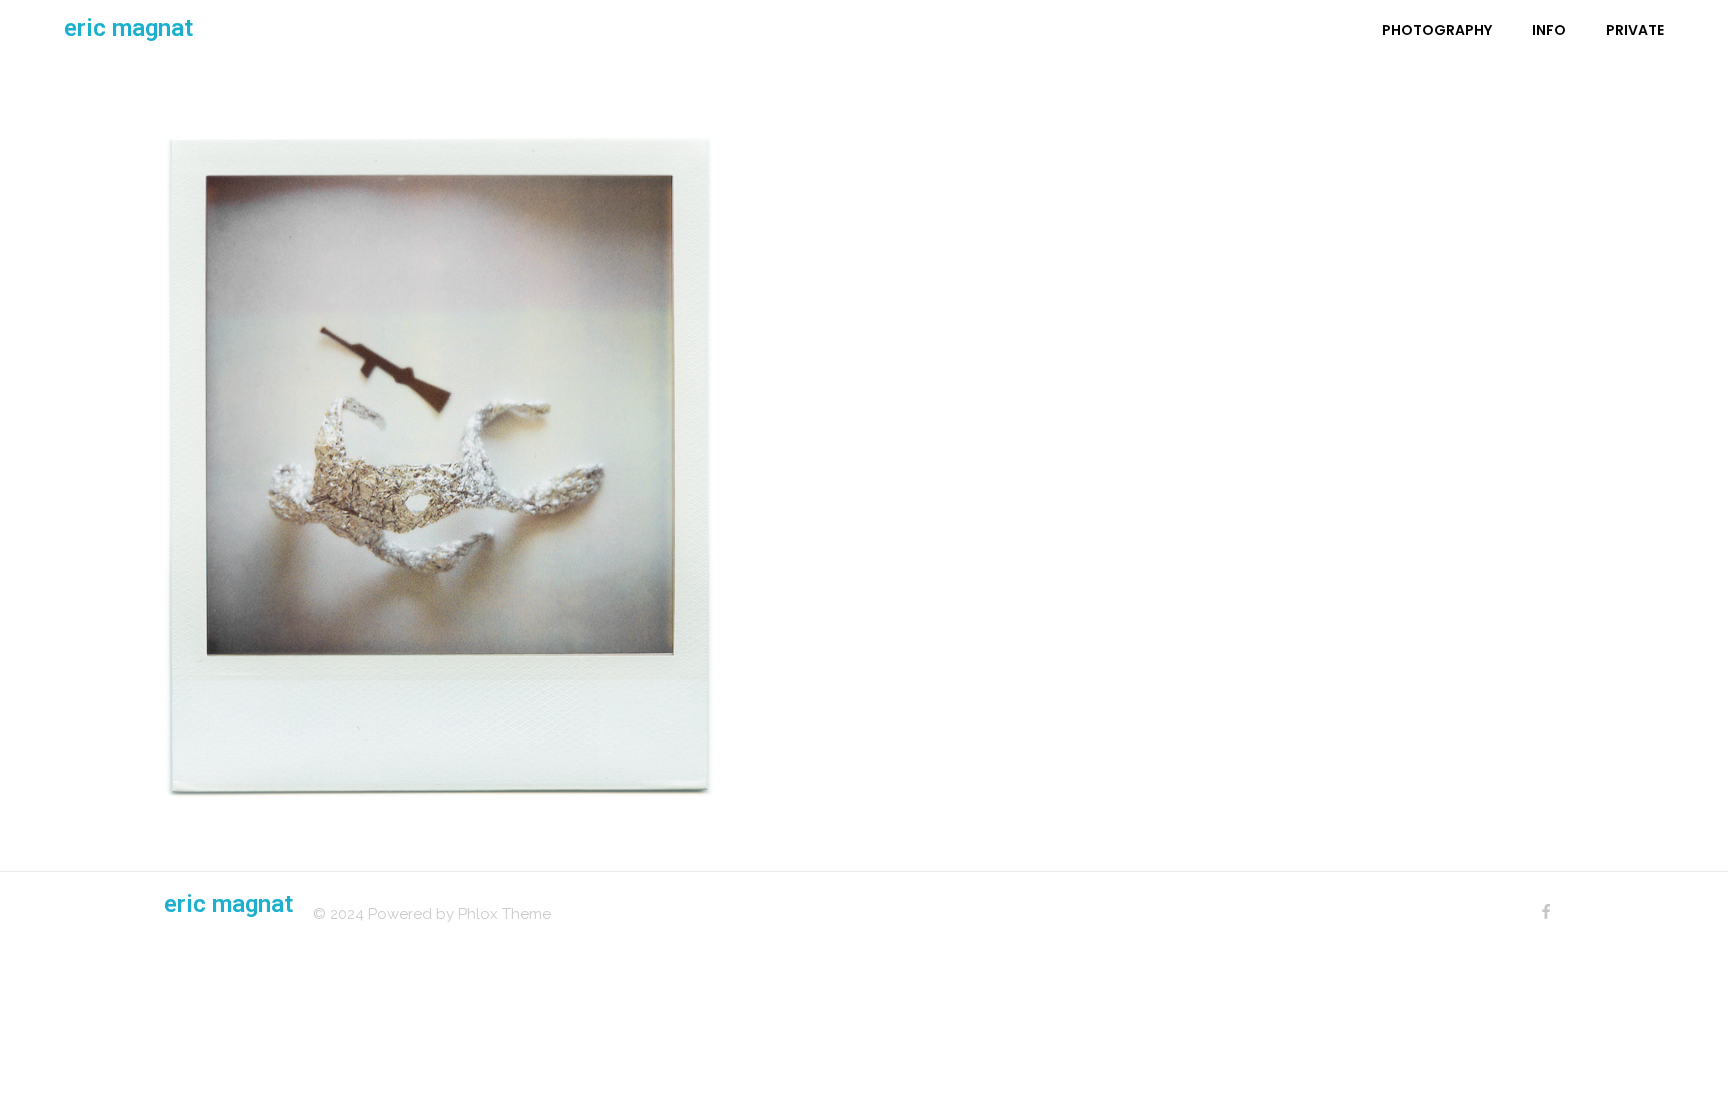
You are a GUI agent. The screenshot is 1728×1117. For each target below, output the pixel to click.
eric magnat (128, 28)
